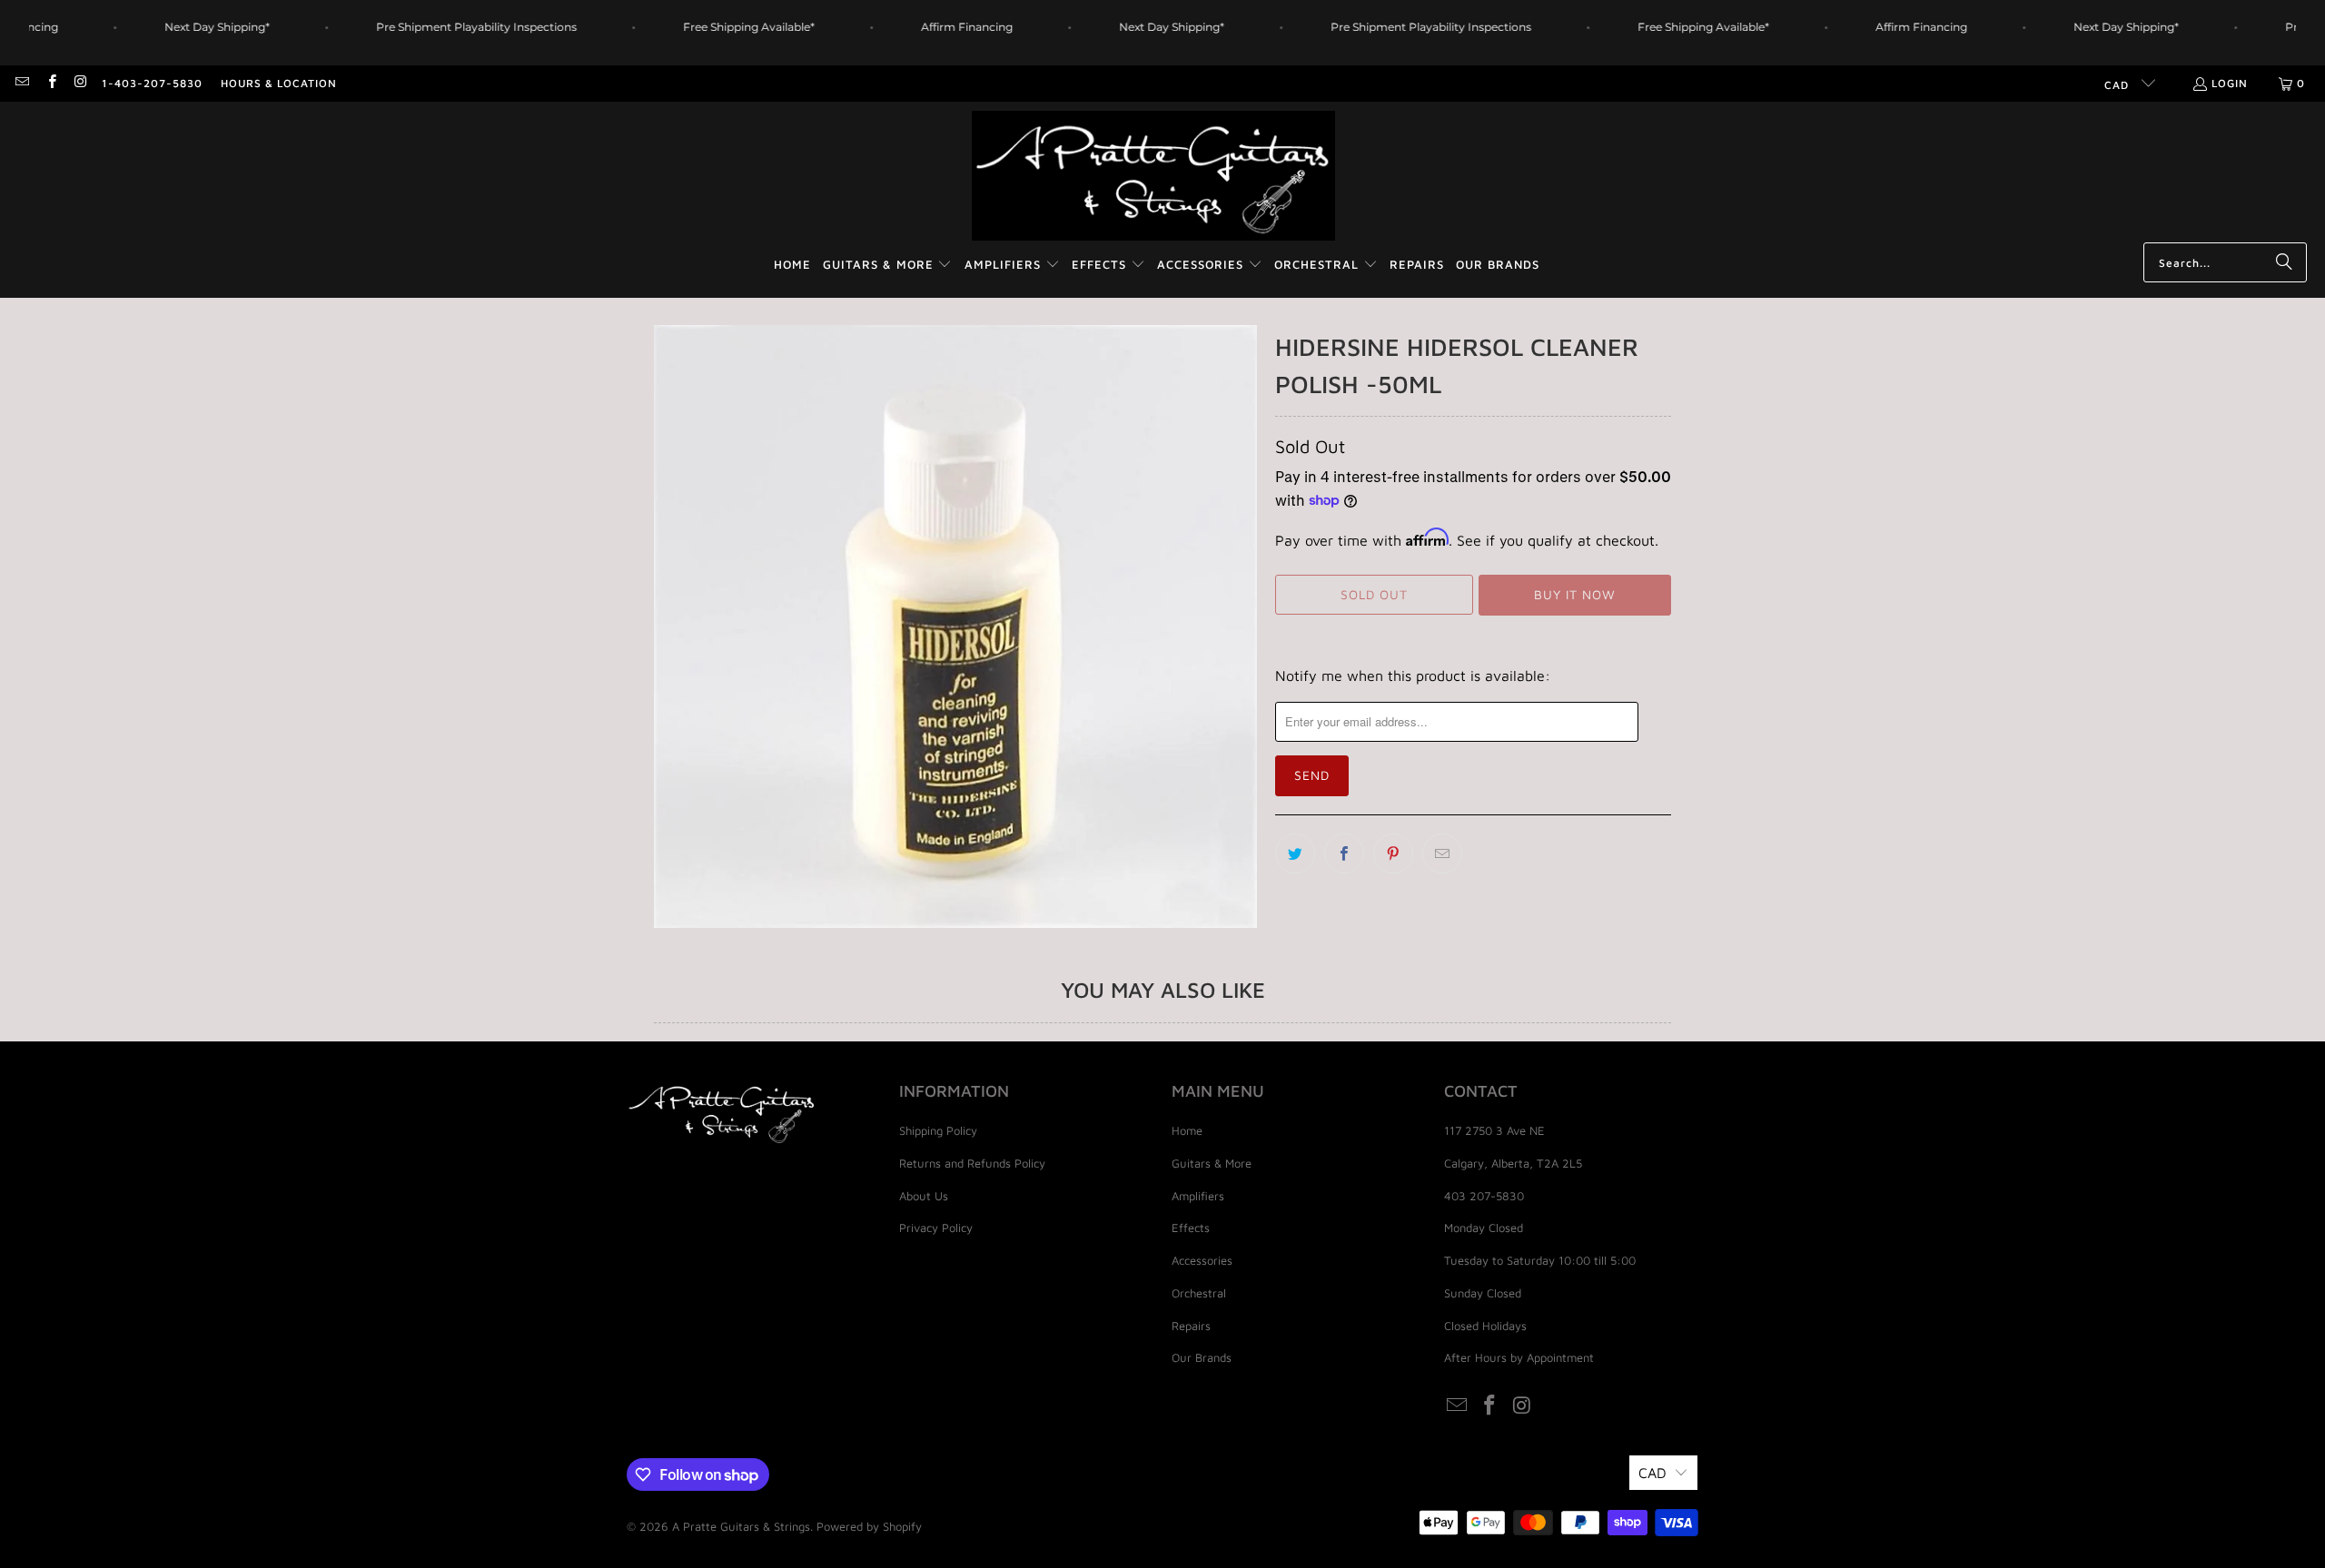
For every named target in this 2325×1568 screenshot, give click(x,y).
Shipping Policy (938, 1130)
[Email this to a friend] (1442, 853)
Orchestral (1199, 1293)
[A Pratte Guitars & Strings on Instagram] (80, 83)
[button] (888, 266)
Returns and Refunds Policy (972, 1163)
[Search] (2284, 262)
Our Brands (1202, 1357)
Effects (1191, 1228)
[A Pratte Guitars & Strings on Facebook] (50, 83)
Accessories (1202, 1260)
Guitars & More (1212, 1163)
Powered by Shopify (869, 1526)
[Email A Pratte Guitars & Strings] (21, 83)
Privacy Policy (936, 1228)
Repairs (1191, 1326)
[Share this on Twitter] (1295, 853)
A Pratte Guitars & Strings (741, 1526)
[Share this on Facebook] (1344, 853)
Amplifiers (1198, 1196)
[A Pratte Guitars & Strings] (1153, 177)
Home (1187, 1130)
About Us (924, 1196)
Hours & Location (279, 83)
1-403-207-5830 (152, 83)
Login (2230, 83)
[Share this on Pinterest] (1393, 853)
